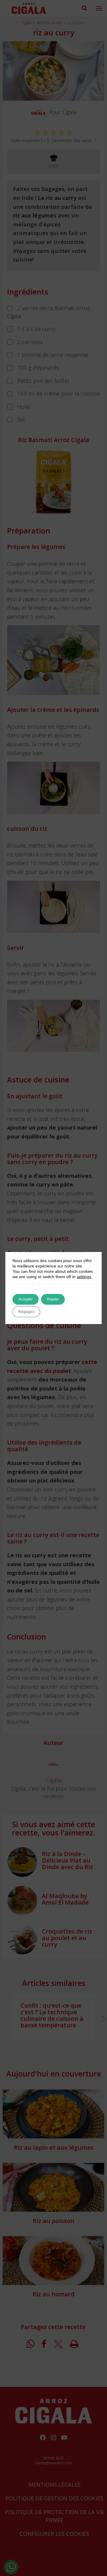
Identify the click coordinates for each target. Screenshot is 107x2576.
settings (84, 1277)
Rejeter (53, 1299)
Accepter (26, 1299)
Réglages (26, 1312)
